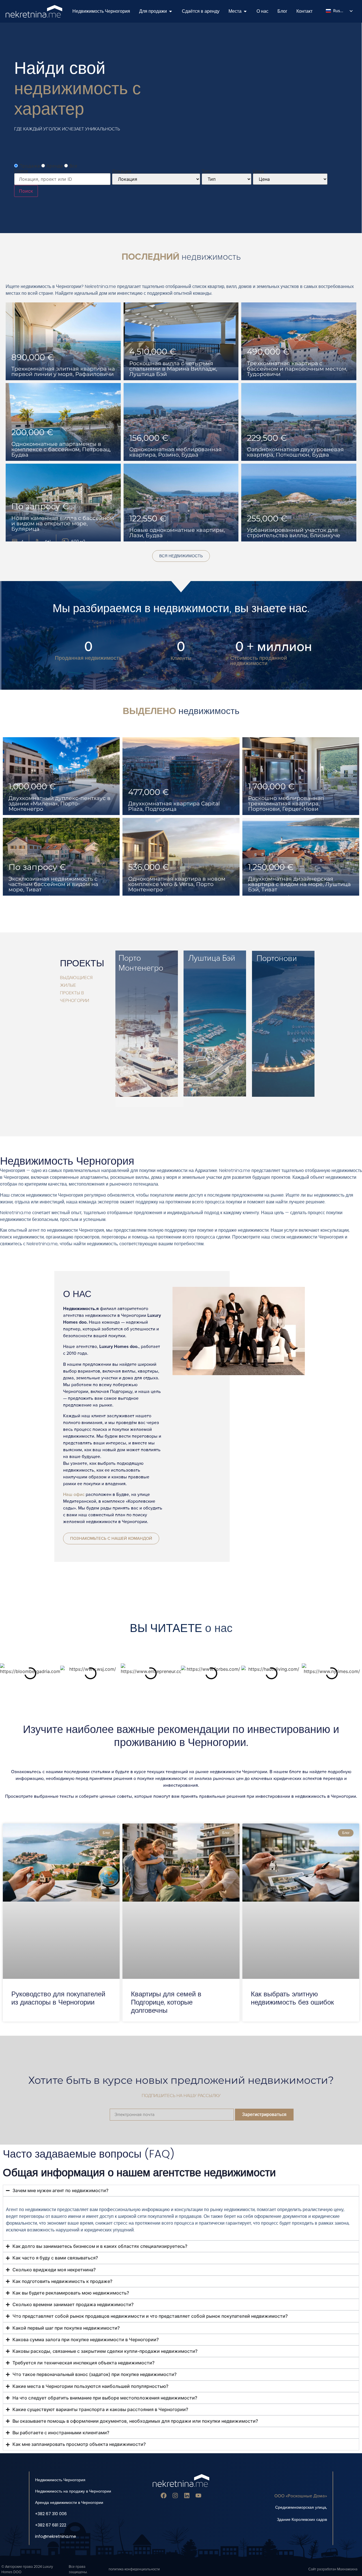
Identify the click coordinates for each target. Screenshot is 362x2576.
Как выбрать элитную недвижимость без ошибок (292, 1998)
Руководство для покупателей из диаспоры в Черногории (58, 1998)
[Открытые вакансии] (245, 11)
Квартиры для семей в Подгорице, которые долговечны (166, 2002)
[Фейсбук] (164, 2496)
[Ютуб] (198, 2496)
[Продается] (171, 11)
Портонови (277, 959)
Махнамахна (347, 2569)
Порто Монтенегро (141, 963)
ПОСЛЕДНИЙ (181, 257)
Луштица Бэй (212, 958)
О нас (77, 1294)
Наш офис (74, 1495)
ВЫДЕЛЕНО (181, 711)
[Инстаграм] (175, 2496)
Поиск (26, 191)
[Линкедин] (187, 2496)
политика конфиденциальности (134, 2569)
